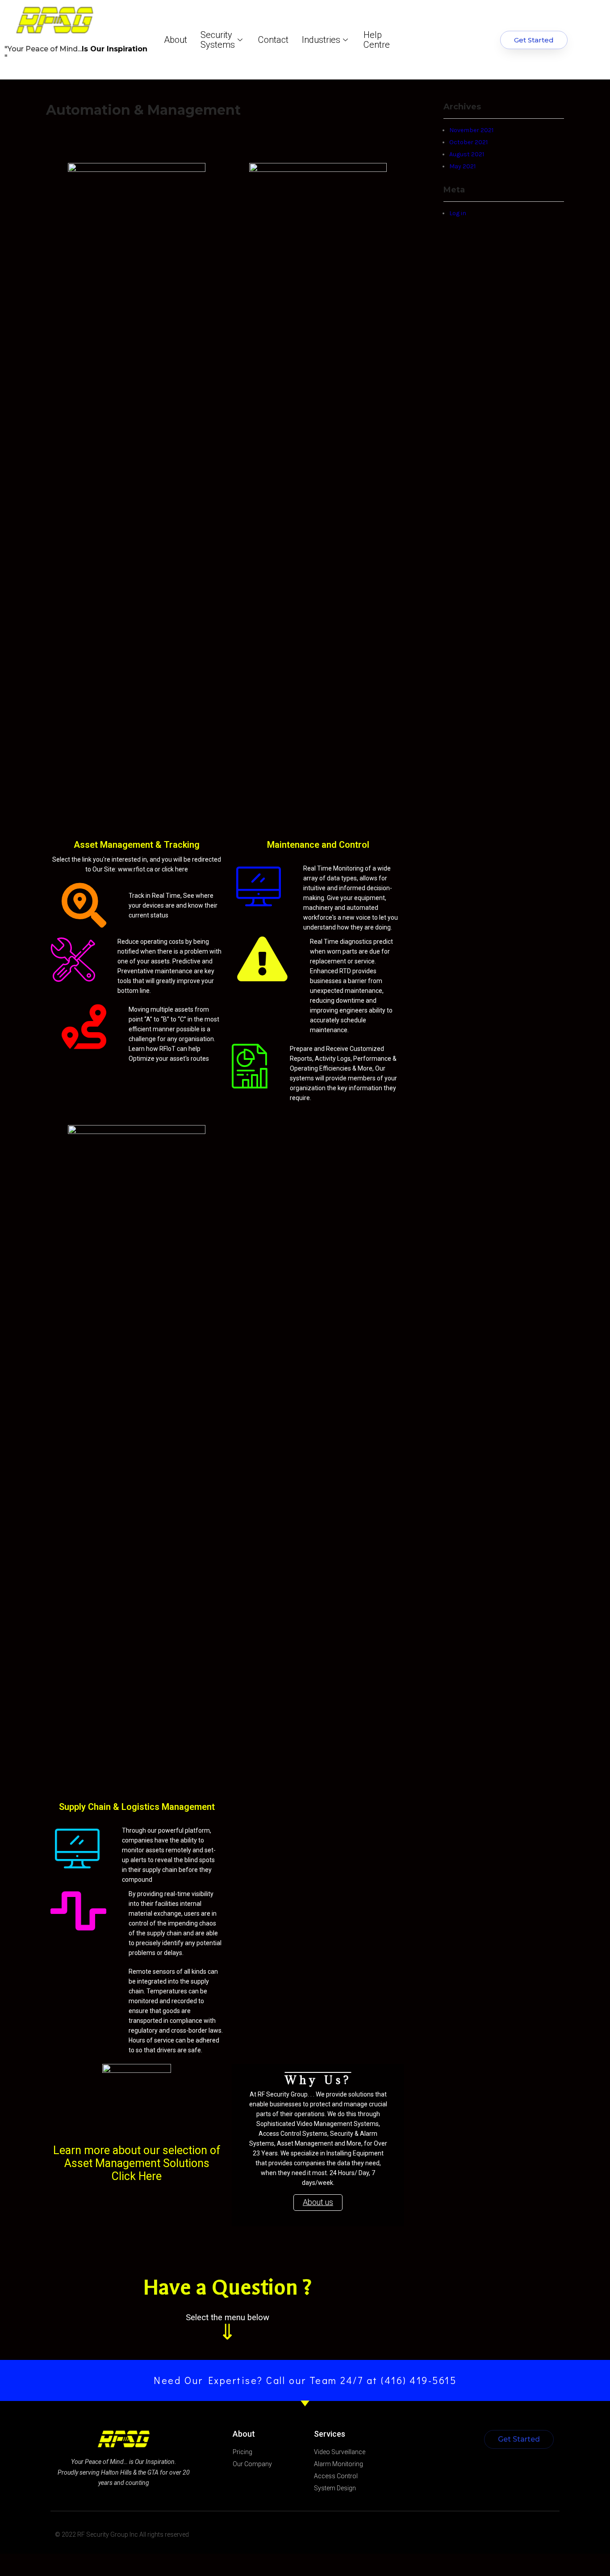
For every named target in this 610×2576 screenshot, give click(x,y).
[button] (534, 40)
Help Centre (377, 40)
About (175, 40)
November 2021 (471, 130)
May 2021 (462, 166)
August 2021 (467, 154)
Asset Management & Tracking (137, 845)
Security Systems (218, 40)
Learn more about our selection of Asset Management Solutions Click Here (137, 2163)
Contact (273, 40)
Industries (321, 40)
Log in (458, 213)
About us (318, 2202)
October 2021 (468, 142)
